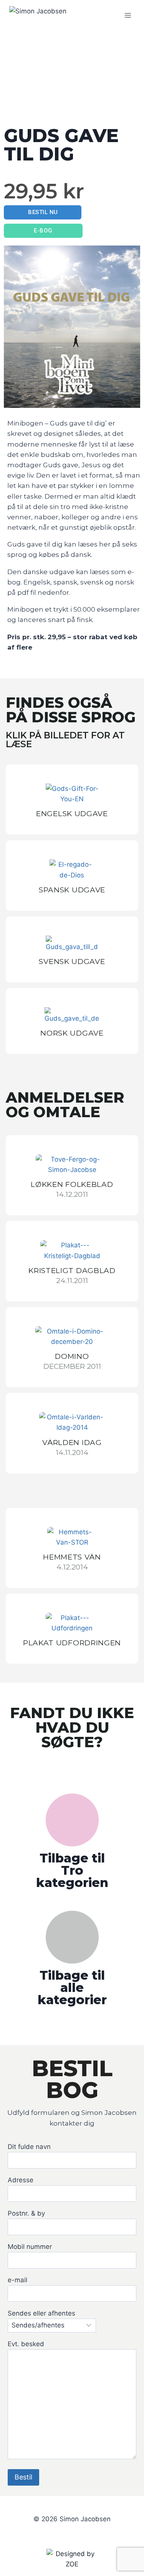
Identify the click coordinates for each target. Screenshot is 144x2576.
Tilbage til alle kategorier (72, 1988)
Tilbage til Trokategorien (72, 1870)
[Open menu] (128, 15)
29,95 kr (44, 191)
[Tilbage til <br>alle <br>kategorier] (72, 1937)
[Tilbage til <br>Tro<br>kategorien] (72, 1820)
